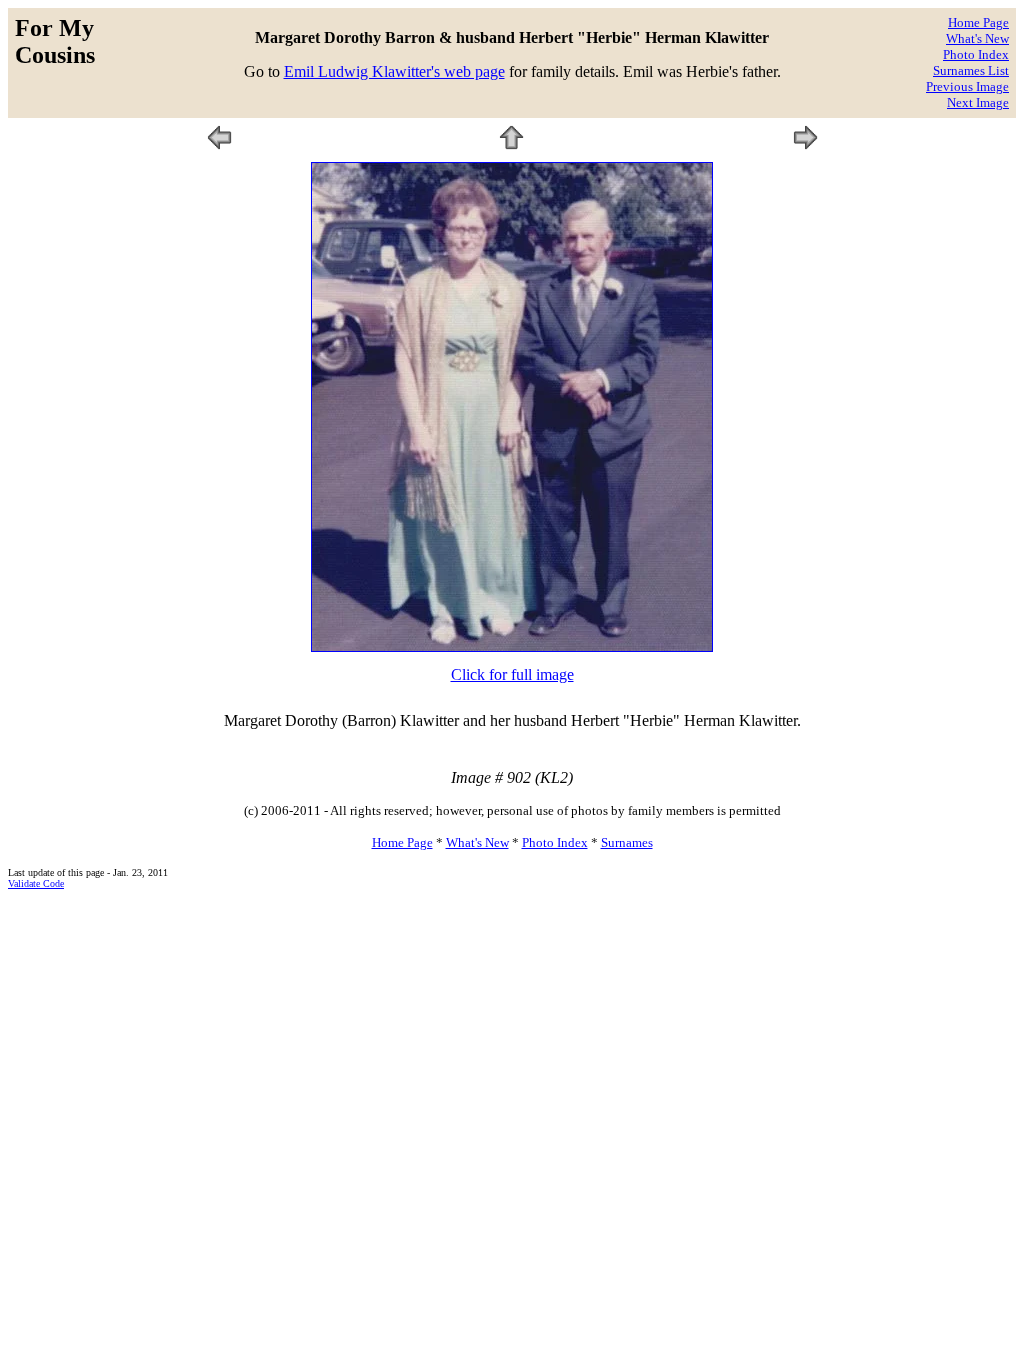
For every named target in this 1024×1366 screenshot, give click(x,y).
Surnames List (971, 70)
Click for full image (512, 674)
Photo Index (976, 54)
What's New (977, 38)
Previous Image (967, 86)
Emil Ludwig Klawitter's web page (394, 71)
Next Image (978, 102)
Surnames (627, 842)
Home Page (978, 22)
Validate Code (36, 883)
